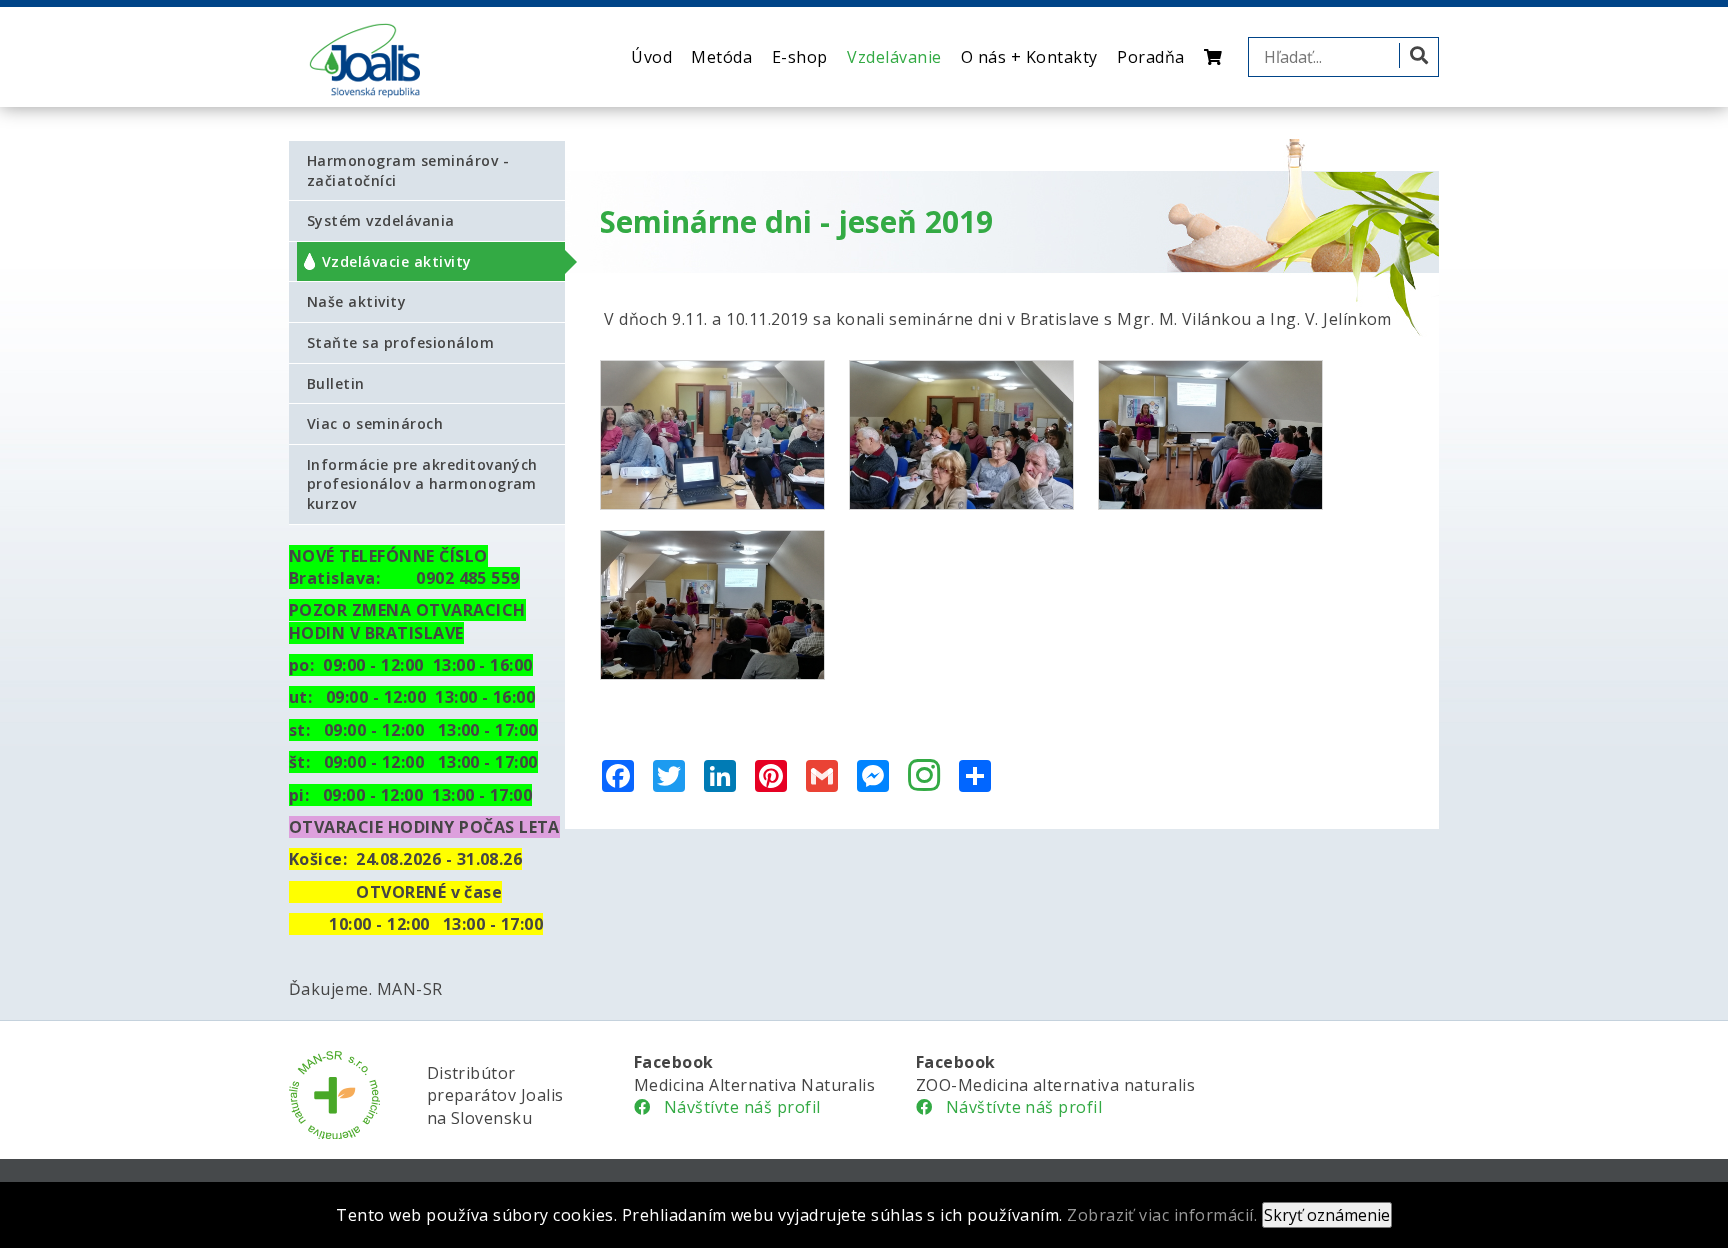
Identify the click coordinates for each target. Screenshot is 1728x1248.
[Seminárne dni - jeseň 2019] (712, 435)
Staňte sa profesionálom (400, 342)
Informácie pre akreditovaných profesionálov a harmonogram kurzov (422, 484)
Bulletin (336, 383)
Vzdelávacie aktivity (397, 261)
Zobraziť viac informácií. (1162, 1215)
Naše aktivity (356, 301)
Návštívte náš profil (735, 1107)
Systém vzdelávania (381, 220)
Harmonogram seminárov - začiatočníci (408, 170)
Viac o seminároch (375, 423)
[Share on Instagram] (924, 777)
